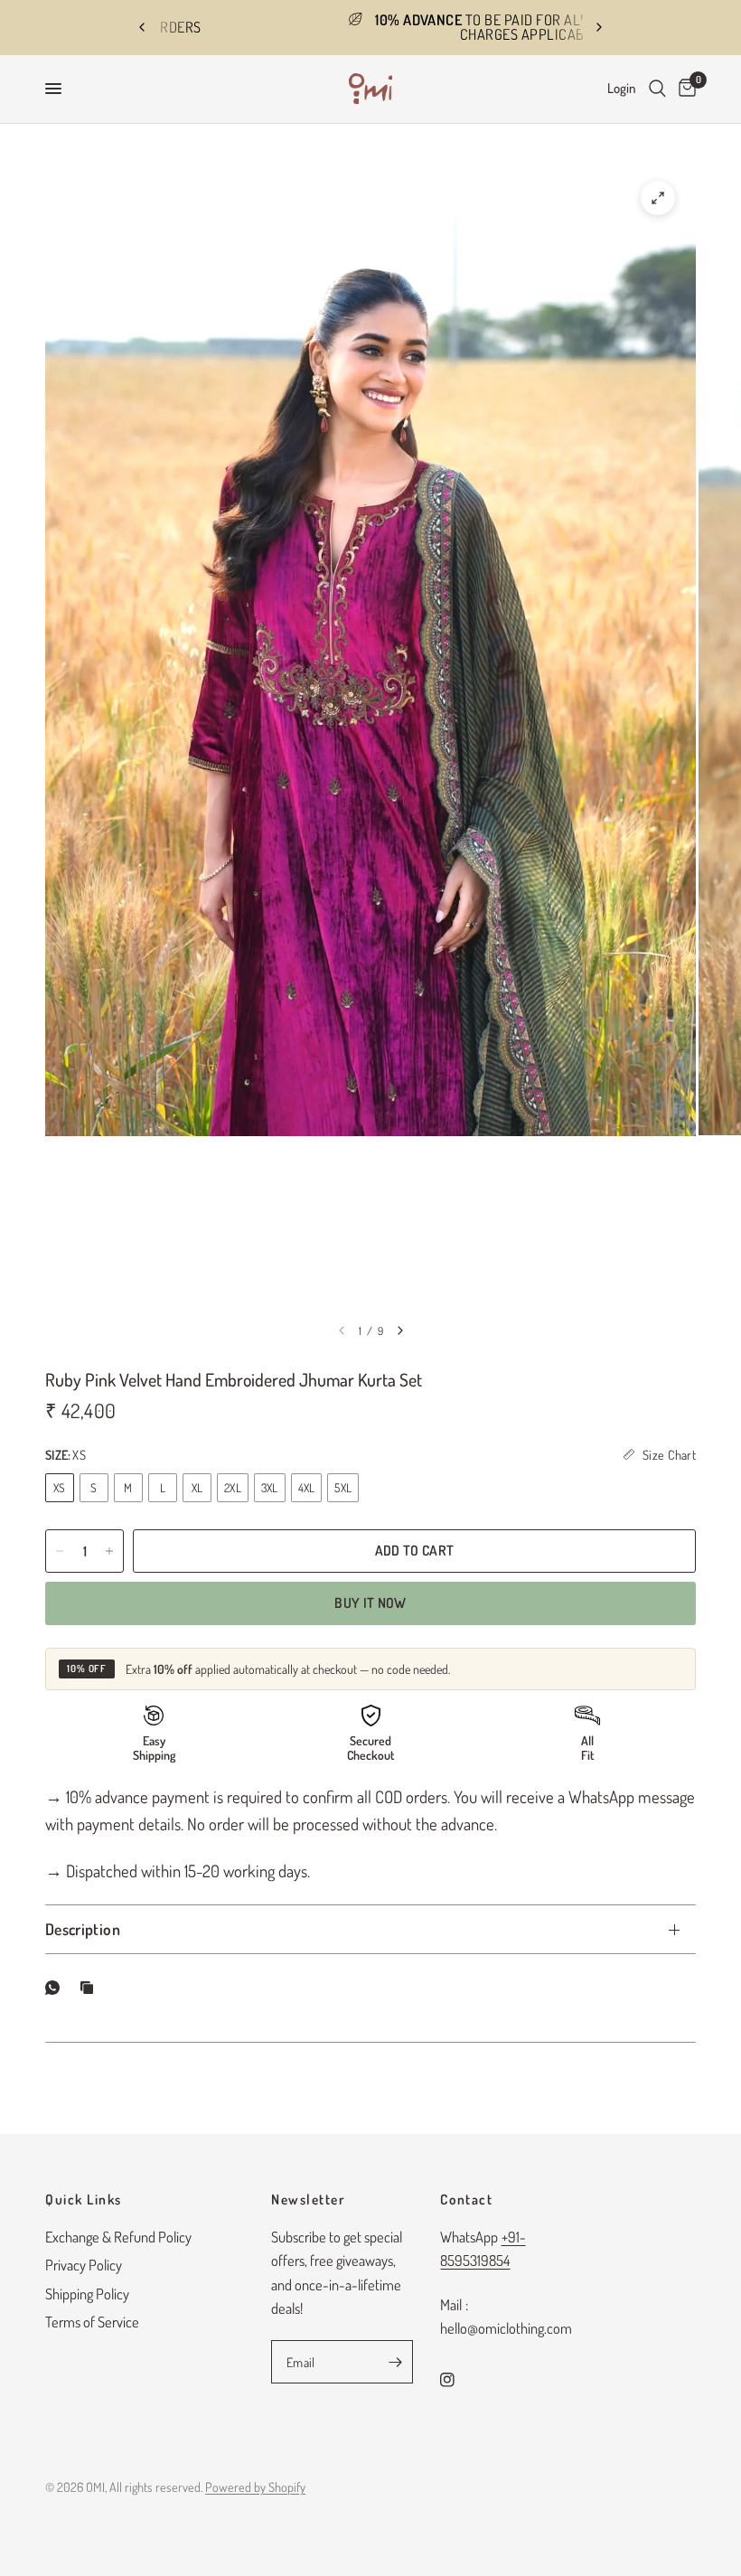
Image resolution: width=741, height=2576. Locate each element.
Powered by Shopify (255, 2487)
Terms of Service (92, 2322)
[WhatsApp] (56, 1988)
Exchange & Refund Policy (118, 2237)
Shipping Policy (87, 2294)
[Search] (657, 89)
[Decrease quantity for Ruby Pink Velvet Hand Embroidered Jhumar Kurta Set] (60, 1551)
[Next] (400, 1330)
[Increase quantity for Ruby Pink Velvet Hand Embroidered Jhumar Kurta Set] (109, 1551)
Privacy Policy (84, 2265)
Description (83, 1929)
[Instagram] (460, 2380)
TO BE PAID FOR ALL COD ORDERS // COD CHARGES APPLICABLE (385, 27)
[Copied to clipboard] (90, 1988)
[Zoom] (658, 198)
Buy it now (370, 1603)
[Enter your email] (395, 2362)
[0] (684, 89)
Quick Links (84, 2200)
